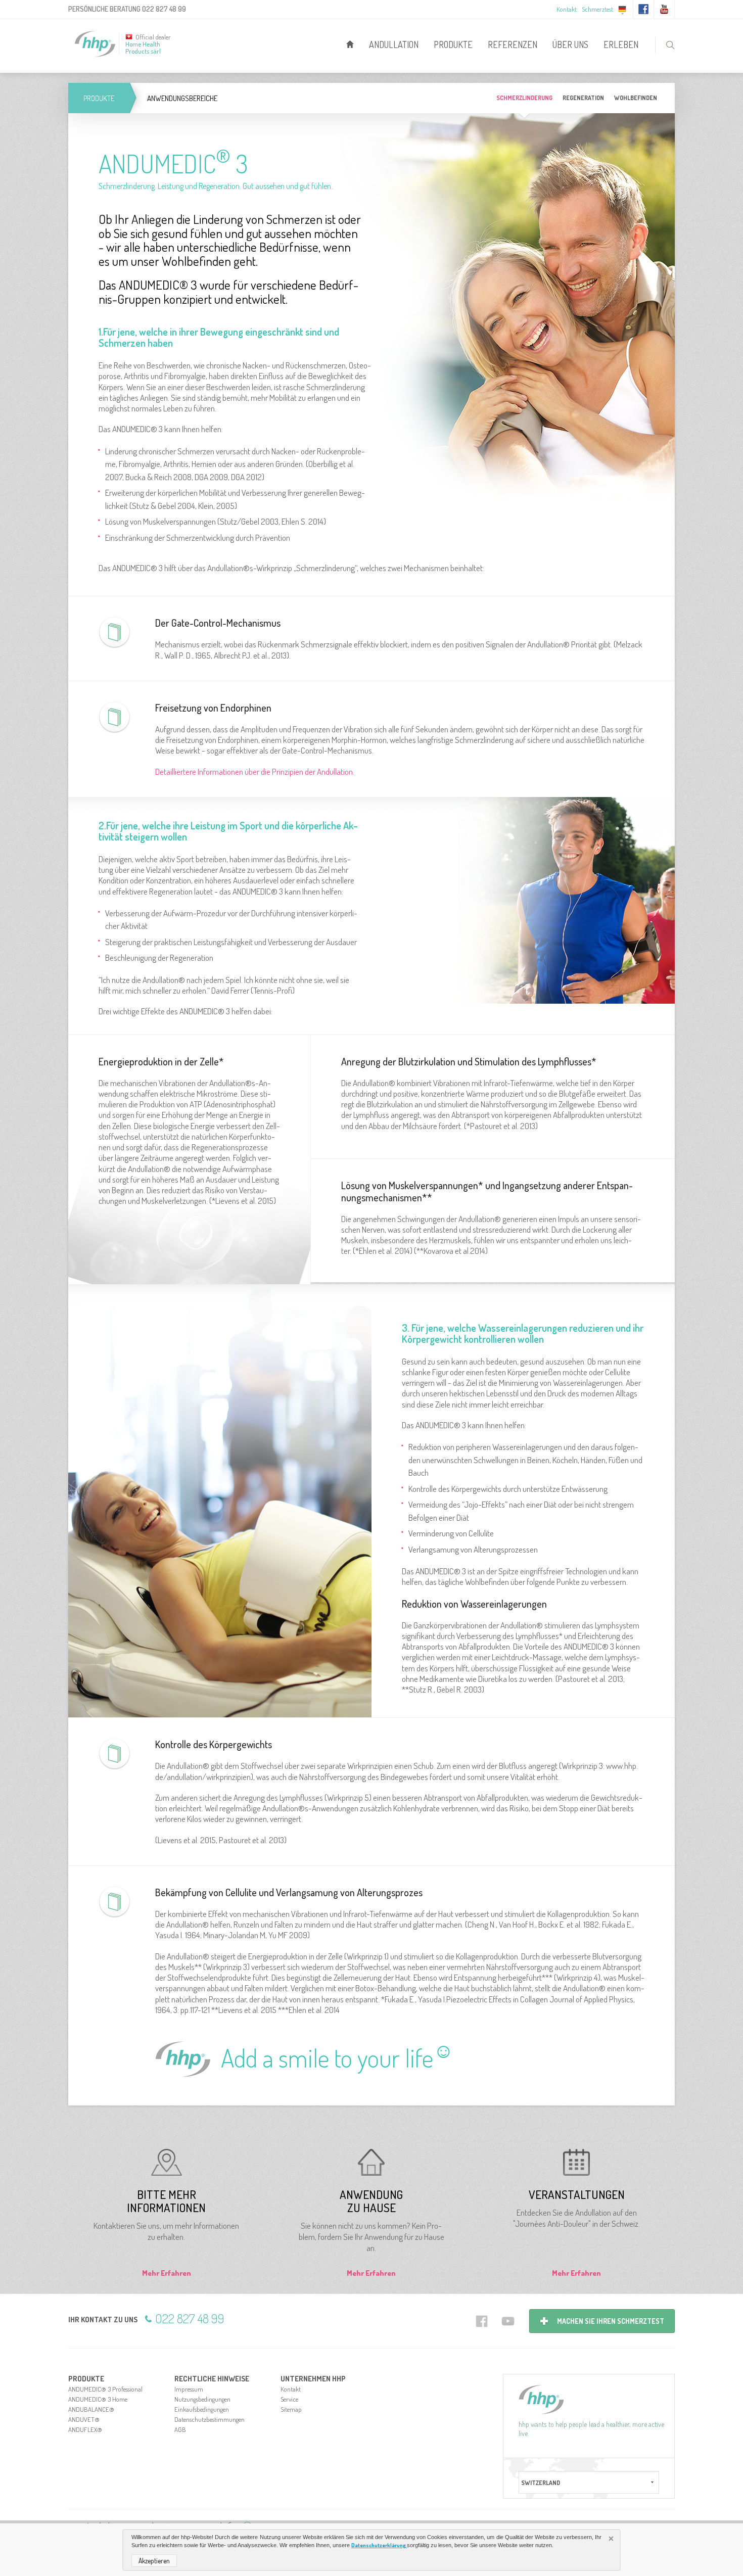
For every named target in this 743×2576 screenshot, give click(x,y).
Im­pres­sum (189, 2389)
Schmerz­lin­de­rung (524, 98)
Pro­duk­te (453, 44)
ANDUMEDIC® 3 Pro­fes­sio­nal (105, 2389)
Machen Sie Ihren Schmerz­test (611, 2321)
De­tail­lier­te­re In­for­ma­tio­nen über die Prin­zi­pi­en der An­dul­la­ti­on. (255, 771)
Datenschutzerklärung (379, 2545)
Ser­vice (289, 2399)
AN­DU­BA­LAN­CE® (91, 2409)
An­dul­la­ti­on (394, 44)
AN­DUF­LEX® (85, 2429)
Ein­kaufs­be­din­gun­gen (202, 2409)
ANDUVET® (84, 2419)
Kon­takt (567, 9)
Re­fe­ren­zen (513, 44)
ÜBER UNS (570, 44)
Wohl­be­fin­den (636, 98)
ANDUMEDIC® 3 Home (98, 2399)
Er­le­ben (621, 44)
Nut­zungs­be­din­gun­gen (202, 2399)
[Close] (612, 2540)
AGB (180, 2429)
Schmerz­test (597, 9)
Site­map (291, 2409)
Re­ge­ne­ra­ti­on (583, 98)
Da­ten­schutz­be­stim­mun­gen (210, 2419)
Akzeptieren (154, 2561)
